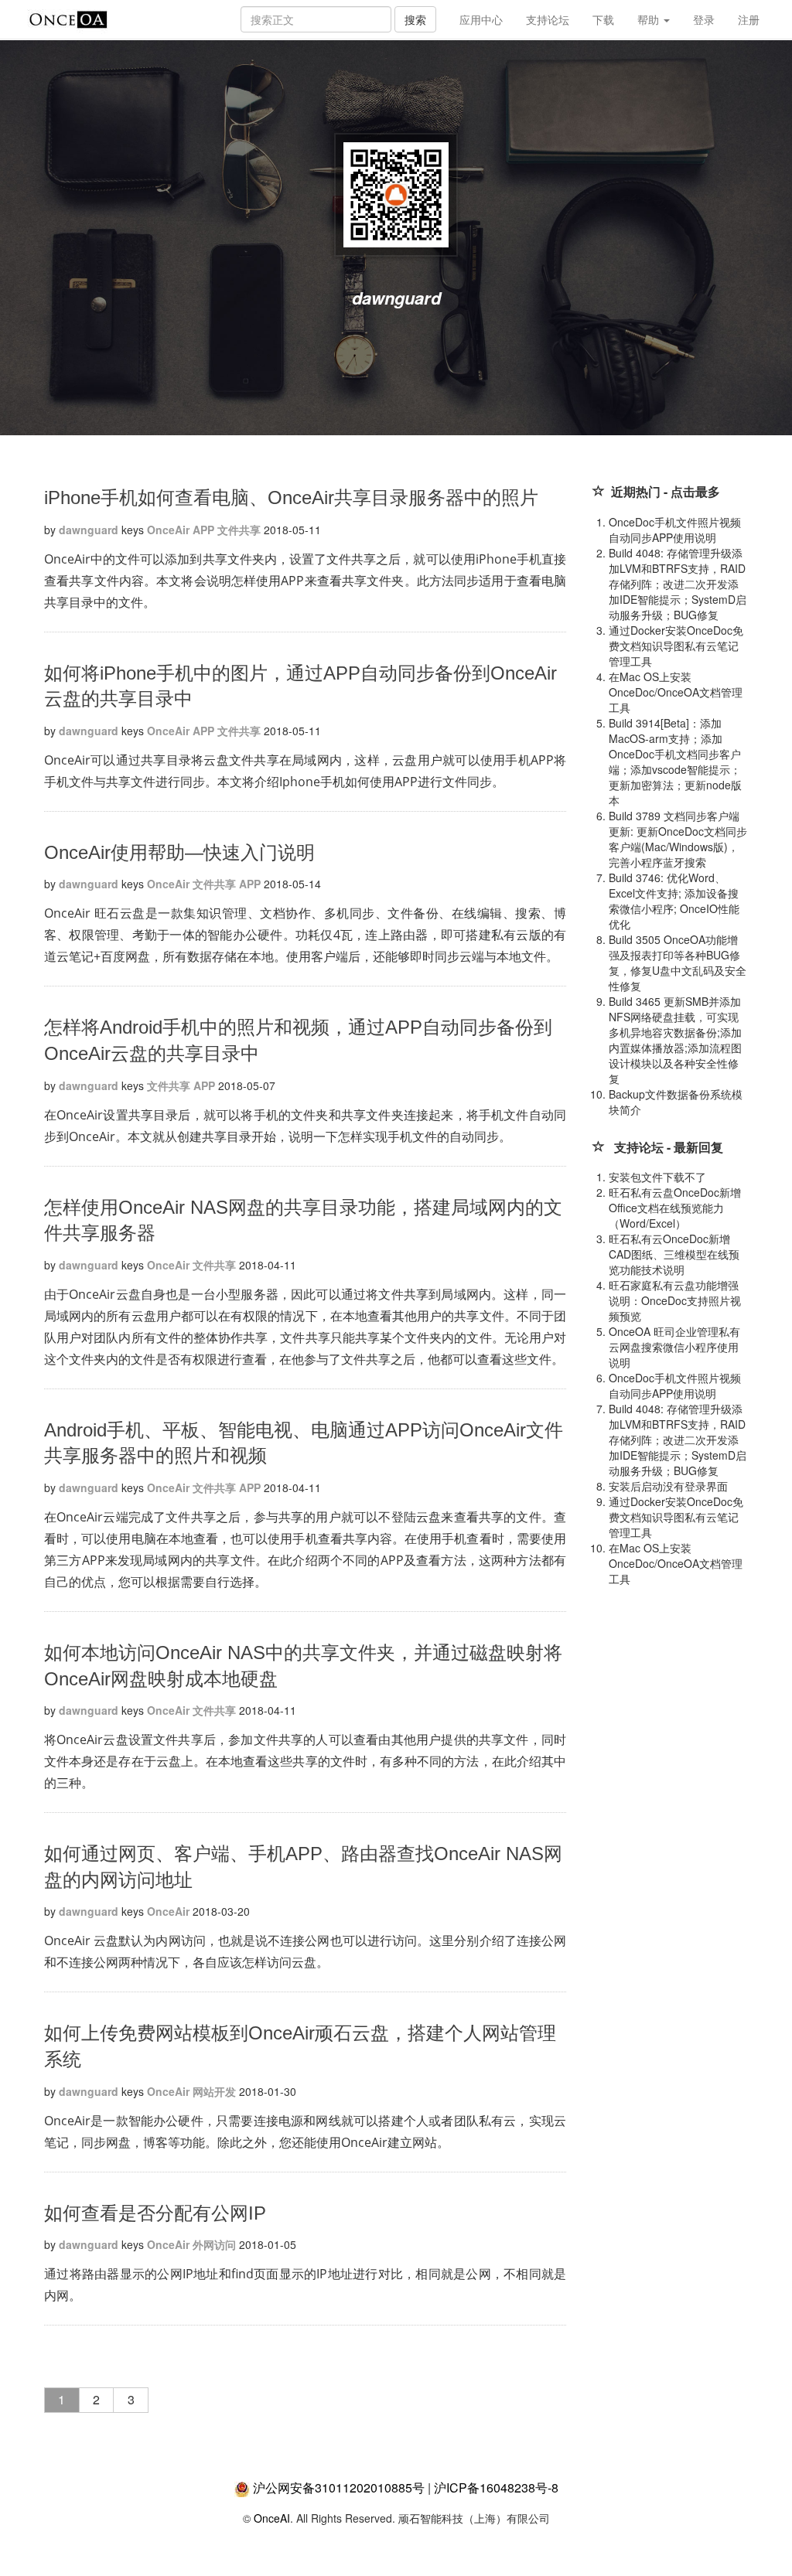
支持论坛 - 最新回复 (669, 1147)
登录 (704, 19)
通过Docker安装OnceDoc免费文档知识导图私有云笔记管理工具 (676, 646)
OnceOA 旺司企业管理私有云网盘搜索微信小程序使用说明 (674, 1347)
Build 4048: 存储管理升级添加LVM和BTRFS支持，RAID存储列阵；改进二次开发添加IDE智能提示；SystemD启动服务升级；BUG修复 (678, 584)
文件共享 (239, 530)
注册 (749, 19)
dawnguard (89, 530)
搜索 (415, 19)
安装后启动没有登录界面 (668, 1486)
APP (203, 530)
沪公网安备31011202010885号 (339, 2487)
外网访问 (214, 2244)
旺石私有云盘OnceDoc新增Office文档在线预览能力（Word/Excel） (675, 1208)
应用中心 (481, 19)
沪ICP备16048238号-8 (496, 2487)
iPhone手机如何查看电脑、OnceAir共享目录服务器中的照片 (291, 497)
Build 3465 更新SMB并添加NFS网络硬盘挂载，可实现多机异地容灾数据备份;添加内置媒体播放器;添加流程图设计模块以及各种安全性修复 (675, 1040)
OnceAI (272, 2518)
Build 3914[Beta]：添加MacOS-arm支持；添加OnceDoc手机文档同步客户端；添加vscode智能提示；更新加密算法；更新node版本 (675, 762)
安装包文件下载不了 (657, 1177)
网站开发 (214, 2091)
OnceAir (168, 530)
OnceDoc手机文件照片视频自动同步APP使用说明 (675, 530)
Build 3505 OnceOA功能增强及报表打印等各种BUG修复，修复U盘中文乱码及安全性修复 (678, 963)
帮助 (650, 19)
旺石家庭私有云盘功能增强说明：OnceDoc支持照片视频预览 (675, 1300)
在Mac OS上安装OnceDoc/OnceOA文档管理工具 (676, 692)
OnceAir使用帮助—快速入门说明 (179, 852)
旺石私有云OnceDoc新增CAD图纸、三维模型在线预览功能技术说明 (674, 1254)
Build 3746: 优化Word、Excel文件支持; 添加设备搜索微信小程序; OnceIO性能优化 (674, 901)
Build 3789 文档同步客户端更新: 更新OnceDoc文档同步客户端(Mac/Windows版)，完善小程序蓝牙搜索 (678, 839)
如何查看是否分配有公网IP (155, 2213)
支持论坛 (548, 19)
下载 (603, 19)
